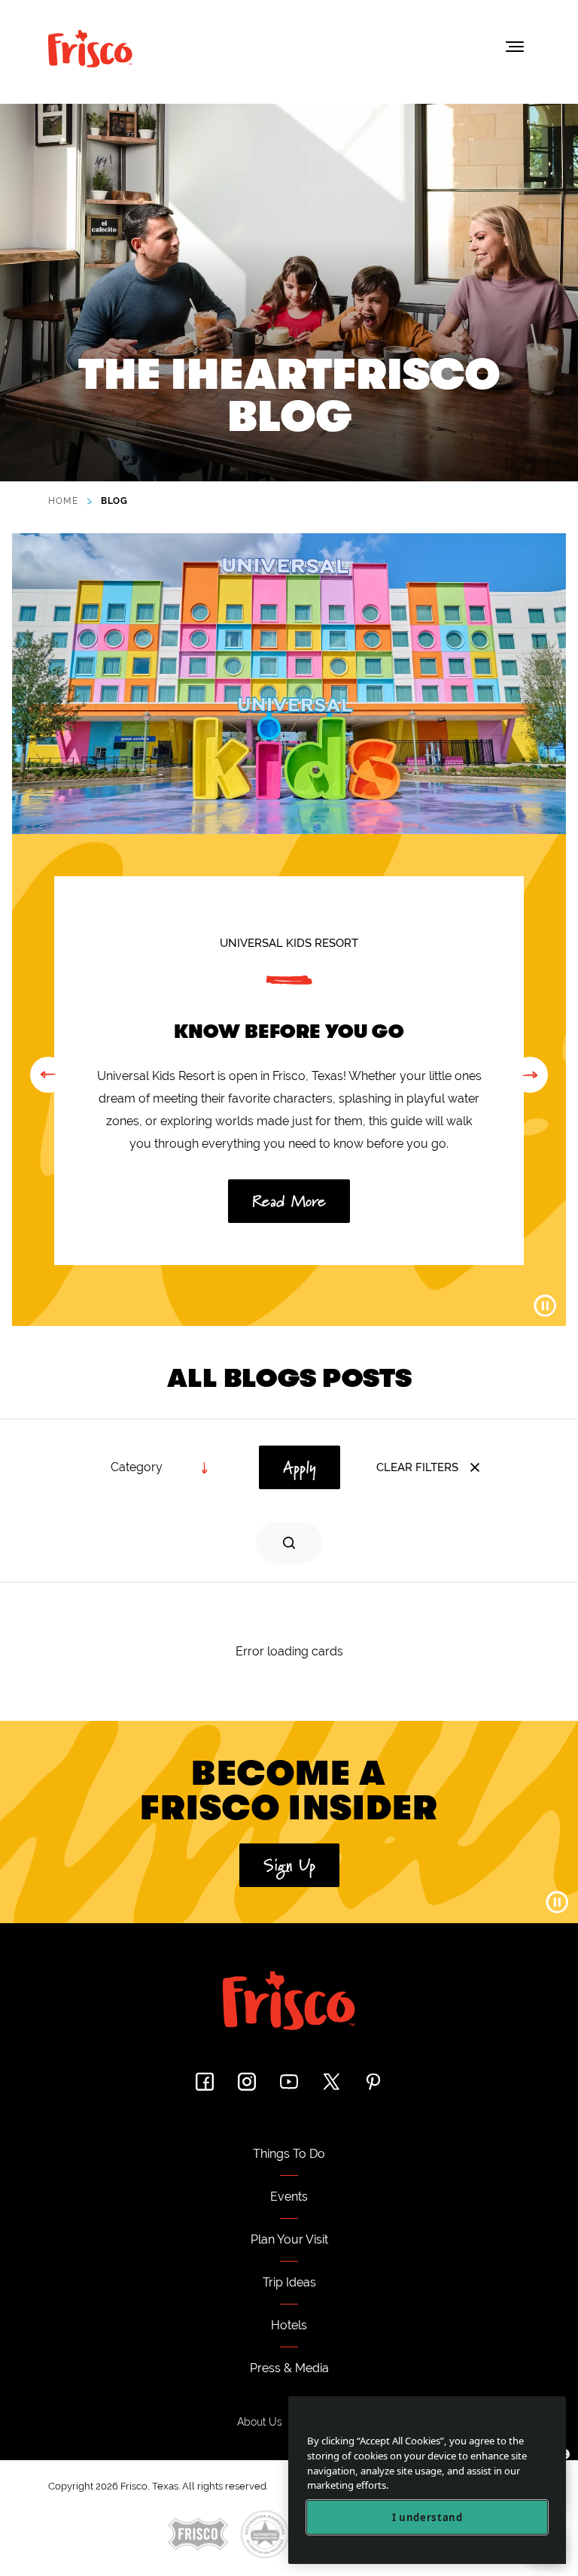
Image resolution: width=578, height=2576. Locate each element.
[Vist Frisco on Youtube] (289, 2081)
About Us (260, 2422)
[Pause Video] (545, 1306)
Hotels (289, 2325)
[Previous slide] (48, 1075)
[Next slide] (530, 1075)
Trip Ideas (289, 2282)
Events (289, 2197)
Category (137, 1467)
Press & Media (289, 2368)
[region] (427, 2480)
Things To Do (289, 2154)
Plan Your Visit (289, 2239)
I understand (427, 2517)
